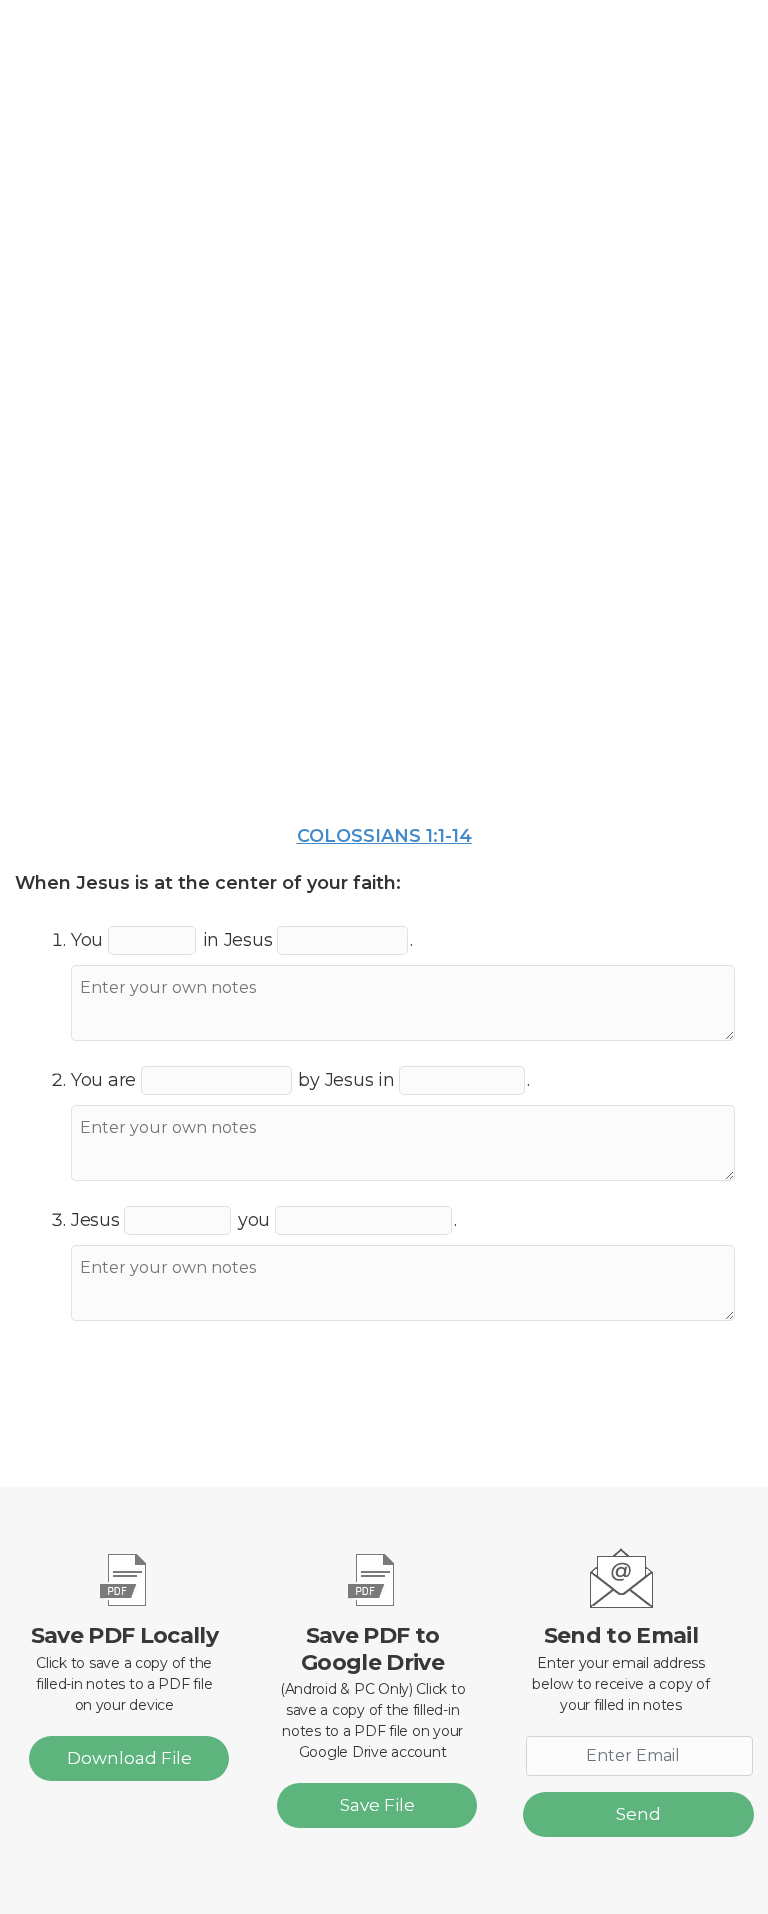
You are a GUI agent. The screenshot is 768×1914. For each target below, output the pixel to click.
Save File (377, 1805)
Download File (129, 1758)
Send (638, 1814)
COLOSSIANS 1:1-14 (384, 835)
